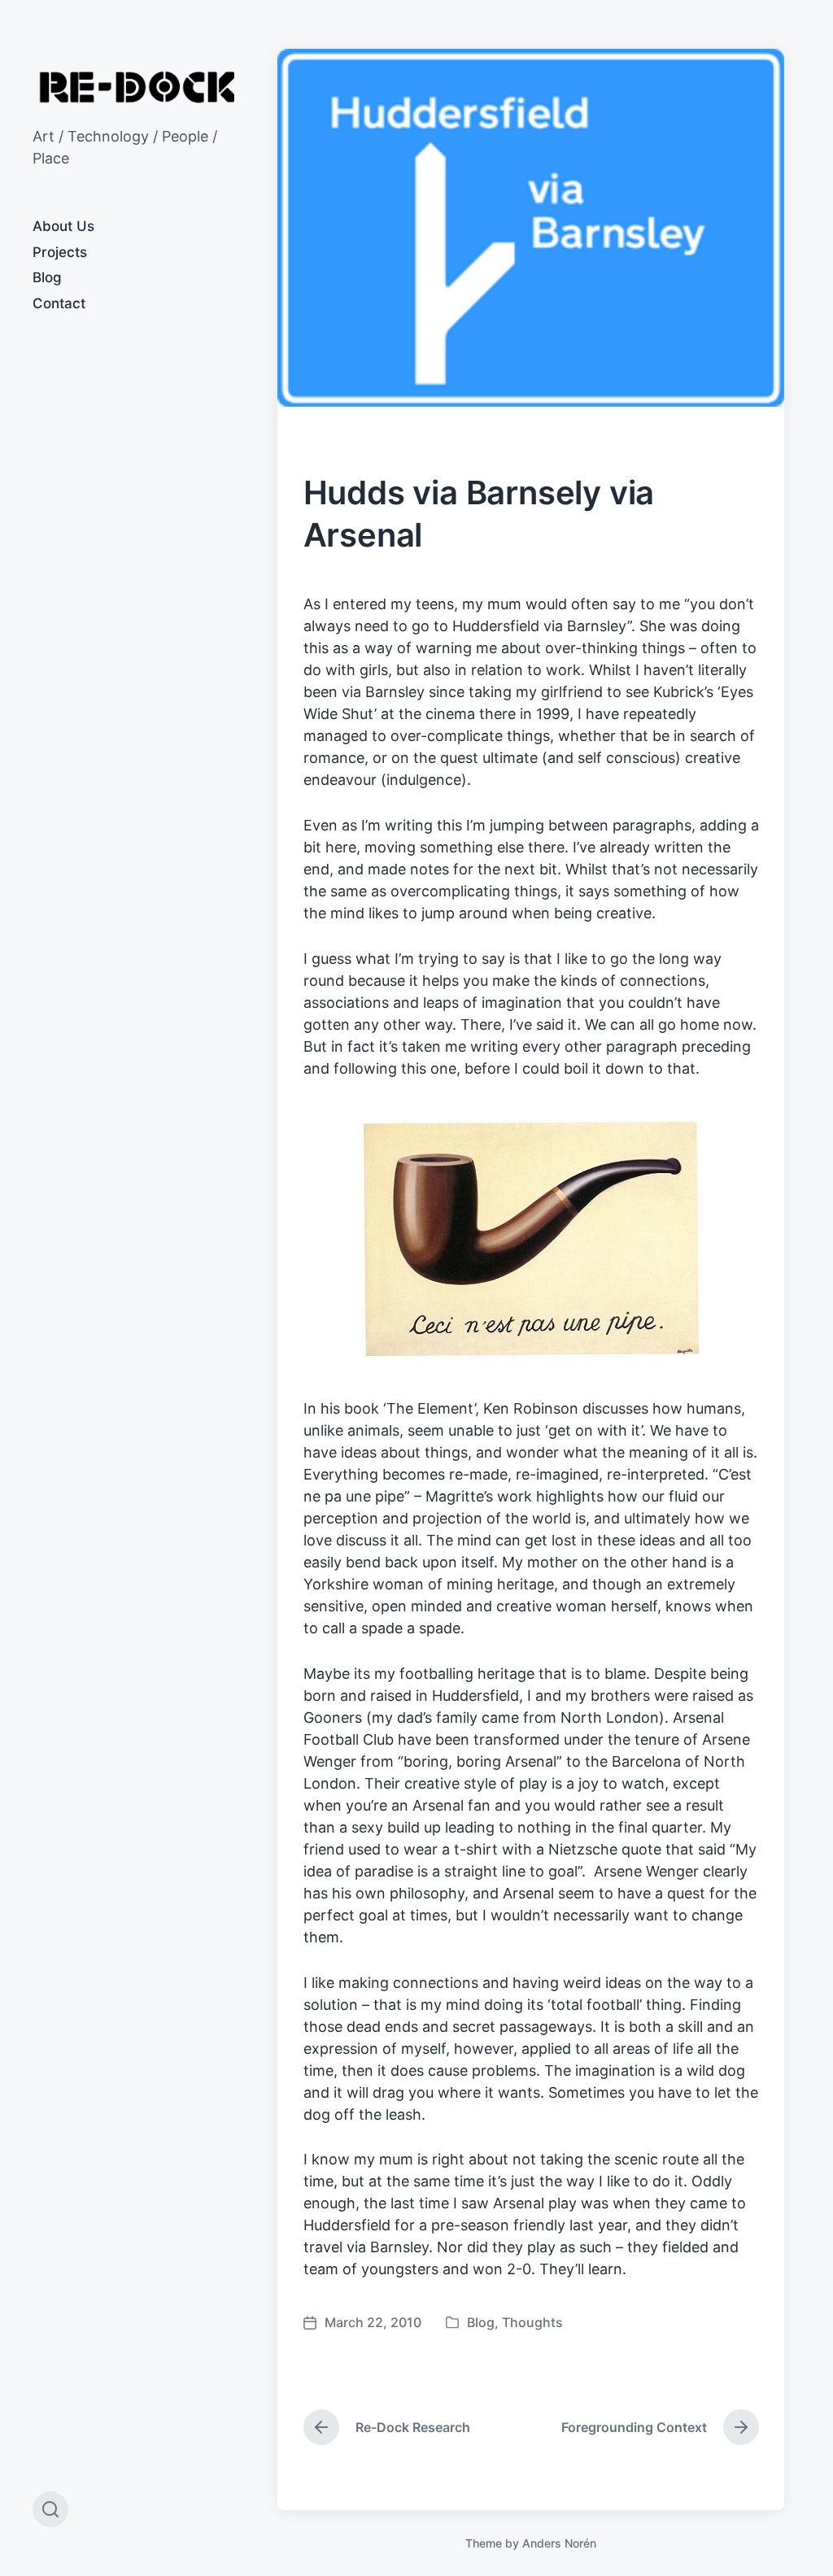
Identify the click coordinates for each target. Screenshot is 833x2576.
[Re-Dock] (139, 87)
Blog (47, 277)
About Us (63, 226)
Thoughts (532, 2322)
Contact (59, 303)
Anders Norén (559, 2543)
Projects (60, 252)
